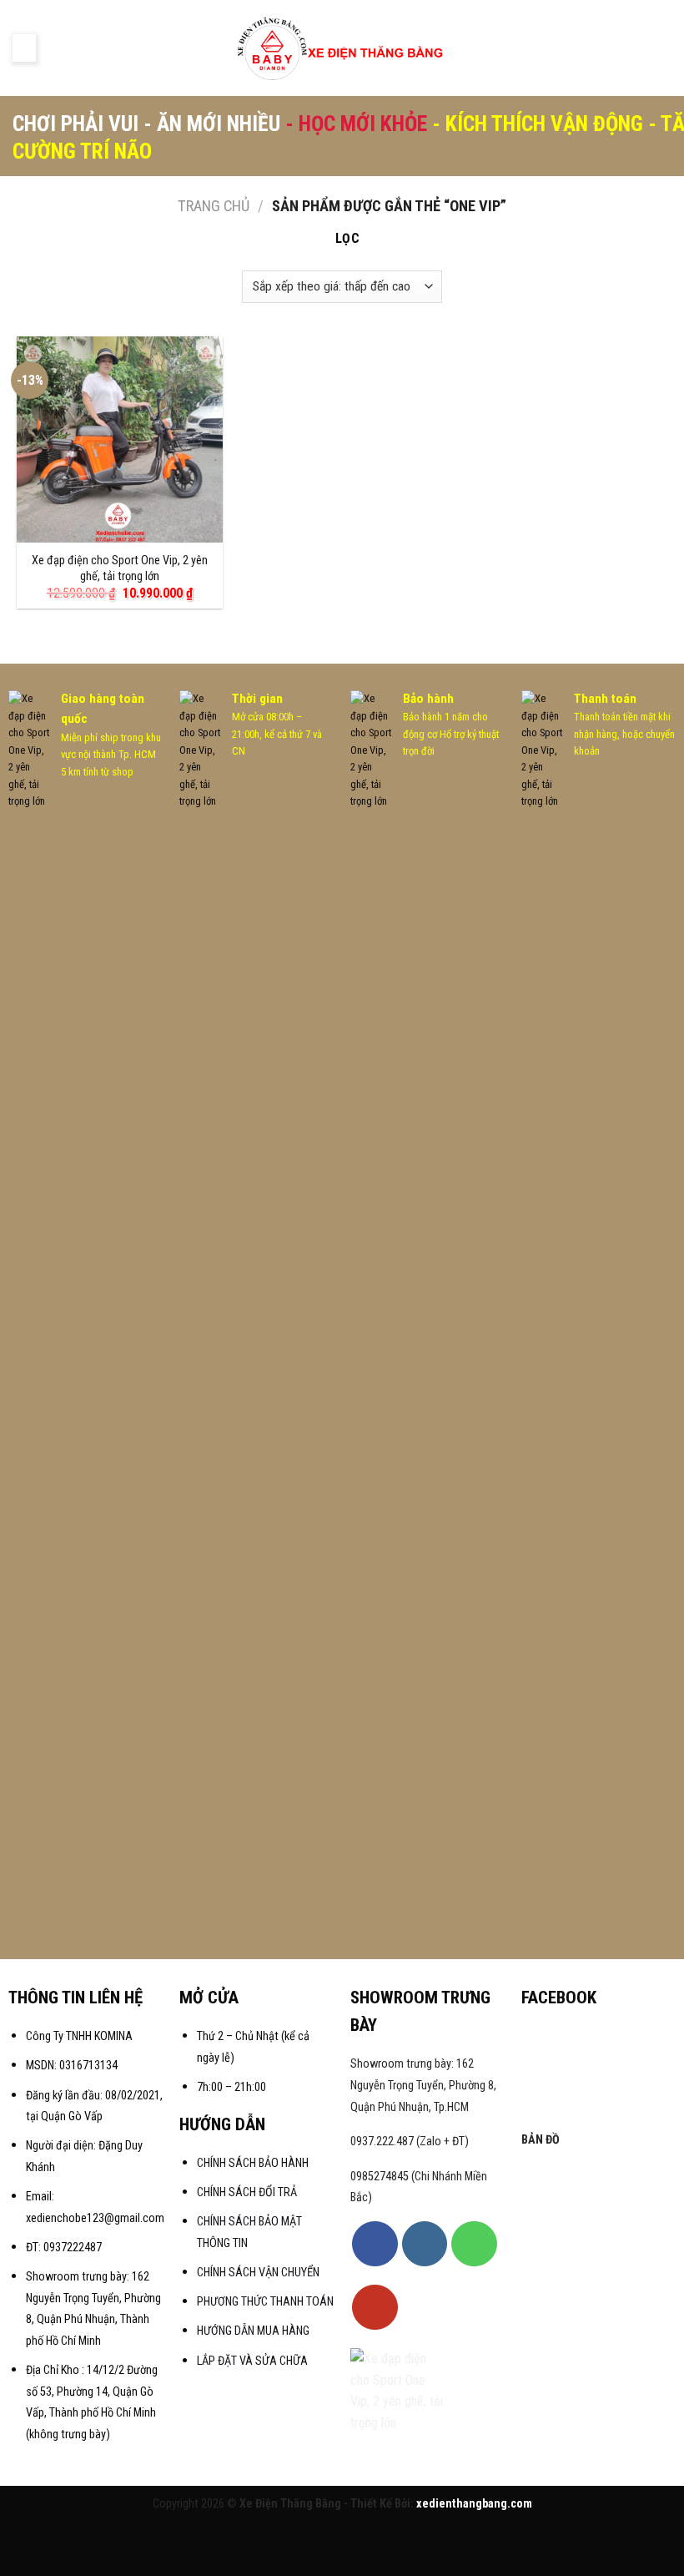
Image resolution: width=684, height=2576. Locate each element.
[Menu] (24, 48)
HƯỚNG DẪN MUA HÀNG (253, 2331)
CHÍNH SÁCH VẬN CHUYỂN (258, 2273)
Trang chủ (214, 206)
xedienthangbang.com (474, 2504)
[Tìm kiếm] (636, 48)
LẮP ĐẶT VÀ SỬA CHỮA (252, 2361)
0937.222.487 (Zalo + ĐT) (410, 2142)
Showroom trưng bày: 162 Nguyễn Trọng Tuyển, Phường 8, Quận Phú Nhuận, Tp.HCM (423, 2085)
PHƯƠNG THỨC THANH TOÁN (265, 2302)
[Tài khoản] (610, 48)
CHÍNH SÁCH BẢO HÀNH (254, 2163)
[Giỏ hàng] (663, 48)
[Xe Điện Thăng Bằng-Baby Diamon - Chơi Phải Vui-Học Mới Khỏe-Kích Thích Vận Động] (342, 48)
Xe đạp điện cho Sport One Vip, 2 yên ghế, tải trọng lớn (120, 568)
